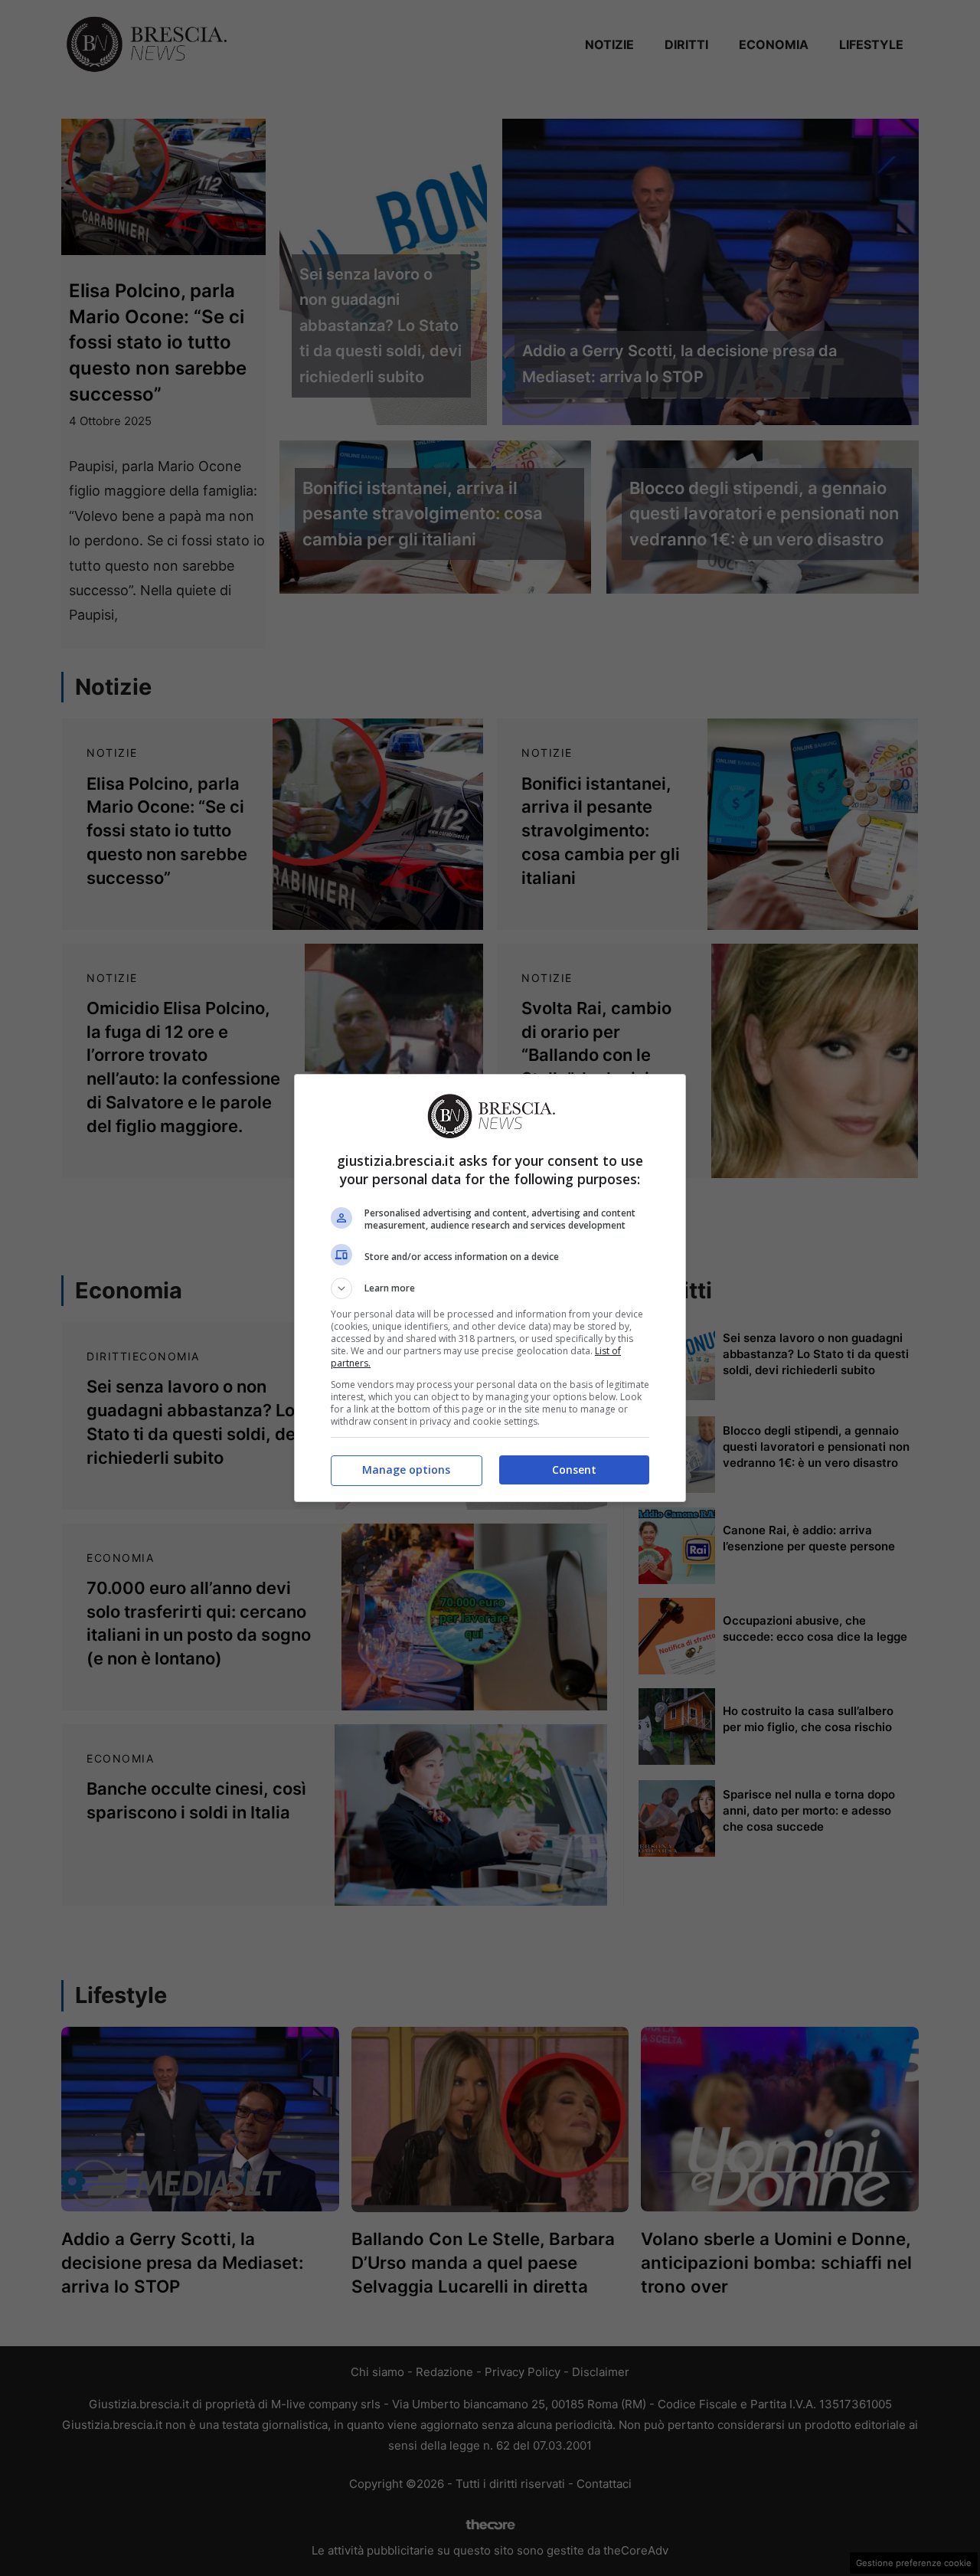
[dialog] (490, 1288)
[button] (490, 1288)
